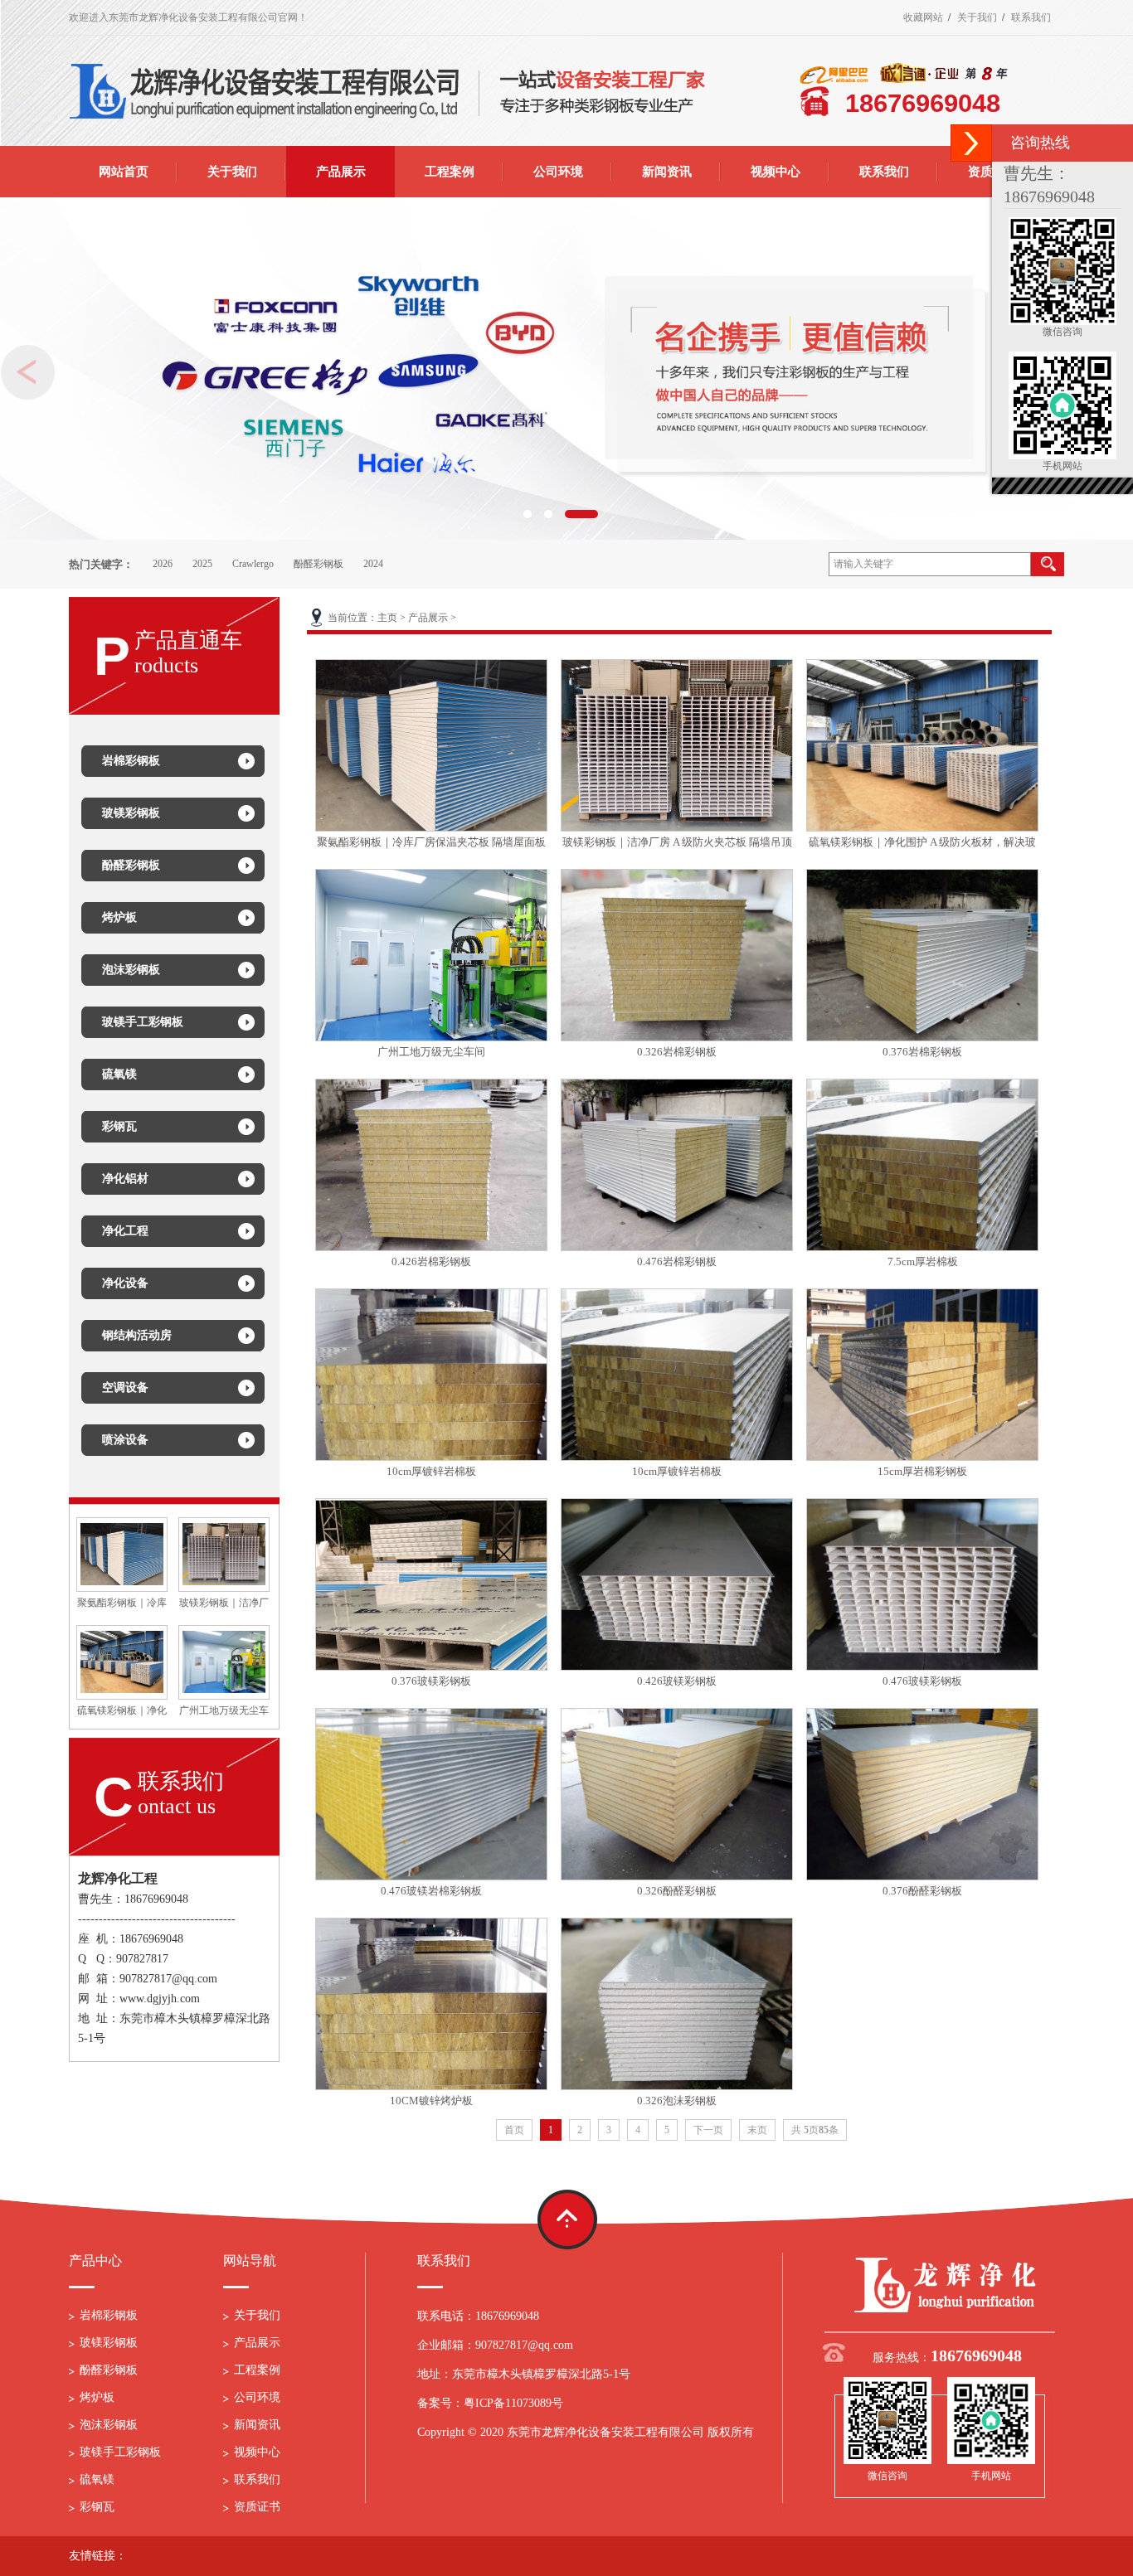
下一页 (708, 2130)
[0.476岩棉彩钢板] (677, 1165)
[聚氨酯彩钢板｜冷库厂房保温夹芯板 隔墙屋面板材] (431, 745)
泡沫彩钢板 (109, 2425)
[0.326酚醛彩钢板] (677, 1794)
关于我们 (977, 17)
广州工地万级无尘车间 (431, 1052)
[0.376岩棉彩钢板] (922, 955)
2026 (163, 564)
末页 (757, 2130)
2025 (202, 564)
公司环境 (257, 2397)
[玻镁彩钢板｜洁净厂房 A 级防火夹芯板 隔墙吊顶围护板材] (677, 745)
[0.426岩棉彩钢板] (431, 1165)
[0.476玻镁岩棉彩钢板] (431, 1794)
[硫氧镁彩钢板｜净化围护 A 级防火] (122, 1661)
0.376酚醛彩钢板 (922, 1891)
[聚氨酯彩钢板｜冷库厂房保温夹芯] (122, 1553)
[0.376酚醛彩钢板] (922, 1794)
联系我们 (1031, 17)
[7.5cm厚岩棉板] (922, 1165)
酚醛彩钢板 (319, 564)
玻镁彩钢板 (109, 2343)
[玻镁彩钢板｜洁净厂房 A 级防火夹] (224, 1553)
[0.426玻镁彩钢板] (677, 1584)
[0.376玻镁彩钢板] (431, 1584)
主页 (387, 618)
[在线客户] (971, 143)
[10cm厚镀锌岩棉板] (431, 1375)
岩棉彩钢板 (109, 2315)
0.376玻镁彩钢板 (431, 1681)
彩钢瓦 (97, 2507)
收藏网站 (923, 17)
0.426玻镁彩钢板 (677, 1681)
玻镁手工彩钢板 (120, 2452)
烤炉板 (97, 2397)
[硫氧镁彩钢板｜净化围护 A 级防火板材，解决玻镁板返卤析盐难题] (922, 745)
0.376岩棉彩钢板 (922, 1052)
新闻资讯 (257, 2425)
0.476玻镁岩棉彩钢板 (431, 1891)
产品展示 (428, 618)
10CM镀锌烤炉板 (431, 2101)
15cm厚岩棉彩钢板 (922, 1471)
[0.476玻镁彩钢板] (922, 1584)
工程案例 (257, 2370)
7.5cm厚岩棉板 (923, 1261)
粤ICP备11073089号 (513, 2403)
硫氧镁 (97, 2479)
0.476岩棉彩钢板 (677, 1261)
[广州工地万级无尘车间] (224, 1661)
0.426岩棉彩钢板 (431, 1261)
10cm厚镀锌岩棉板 (431, 1471)
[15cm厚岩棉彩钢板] (922, 1375)
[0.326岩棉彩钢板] (677, 955)
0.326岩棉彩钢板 (677, 1052)
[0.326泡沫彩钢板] (677, 2004)
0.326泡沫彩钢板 (677, 2101)
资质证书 (257, 2507)
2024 (373, 564)
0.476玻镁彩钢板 (922, 1681)
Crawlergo (253, 564)
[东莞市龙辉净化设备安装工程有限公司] (947, 2284)
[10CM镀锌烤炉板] (431, 2004)
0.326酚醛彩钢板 (677, 1891)
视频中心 (257, 2452)
